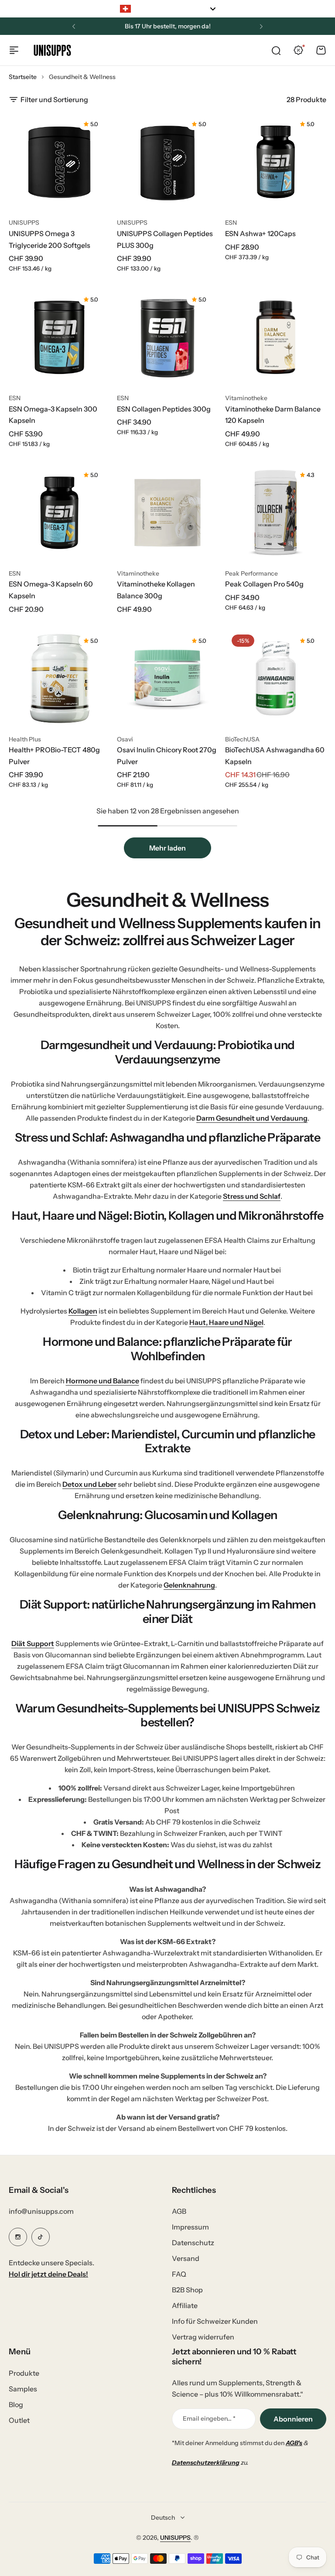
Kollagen (83, 1311)
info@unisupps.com (41, 2211)
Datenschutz (193, 2243)
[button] (74, 27)
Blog (16, 2404)
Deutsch (163, 2518)
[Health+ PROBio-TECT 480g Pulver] (59, 679)
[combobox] (167, 9)
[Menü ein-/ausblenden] (14, 50)
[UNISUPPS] (52, 50)
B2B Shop (187, 2290)
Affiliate (185, 2305)
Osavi (125, 739)
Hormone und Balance (103, 1381)
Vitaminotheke (246, 398)
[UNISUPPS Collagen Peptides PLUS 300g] (167, 162)
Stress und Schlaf (252, 1196)
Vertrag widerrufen (203, 2337)
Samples (23, 2389)
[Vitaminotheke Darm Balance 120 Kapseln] (276, 337)
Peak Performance (251, 573)
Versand (186, 2258)
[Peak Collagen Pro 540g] (276, 513)
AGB (179, 2211)
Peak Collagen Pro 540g (264, 584)
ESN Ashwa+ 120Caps (260, 233)
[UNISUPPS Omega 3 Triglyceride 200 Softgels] (59, 162)
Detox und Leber (89, 1484)
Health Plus (25, 739)
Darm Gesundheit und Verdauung (252, 1118)
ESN (231, 223)
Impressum (190, 2227)
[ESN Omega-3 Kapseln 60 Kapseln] (59, 513)
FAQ (179, 2274)
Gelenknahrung (189, 1585)
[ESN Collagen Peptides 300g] (167, 337)
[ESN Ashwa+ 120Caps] (276, 162)
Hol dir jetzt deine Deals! (48, 2274)
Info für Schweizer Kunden (215, 2321)
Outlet (19, 2420)
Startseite (23, 77)
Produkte (24, 2373)
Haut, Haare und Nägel (226, 1322)
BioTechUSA (242, 739)
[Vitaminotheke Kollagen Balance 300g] (167, 513)
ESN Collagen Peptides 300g (164, 409)
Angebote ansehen (195, 26)
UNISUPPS (24, 223)
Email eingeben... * (209, 2418)
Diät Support (33, 1643)
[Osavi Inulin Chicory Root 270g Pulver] (167, 679)
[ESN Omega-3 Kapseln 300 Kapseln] (59, 337)
